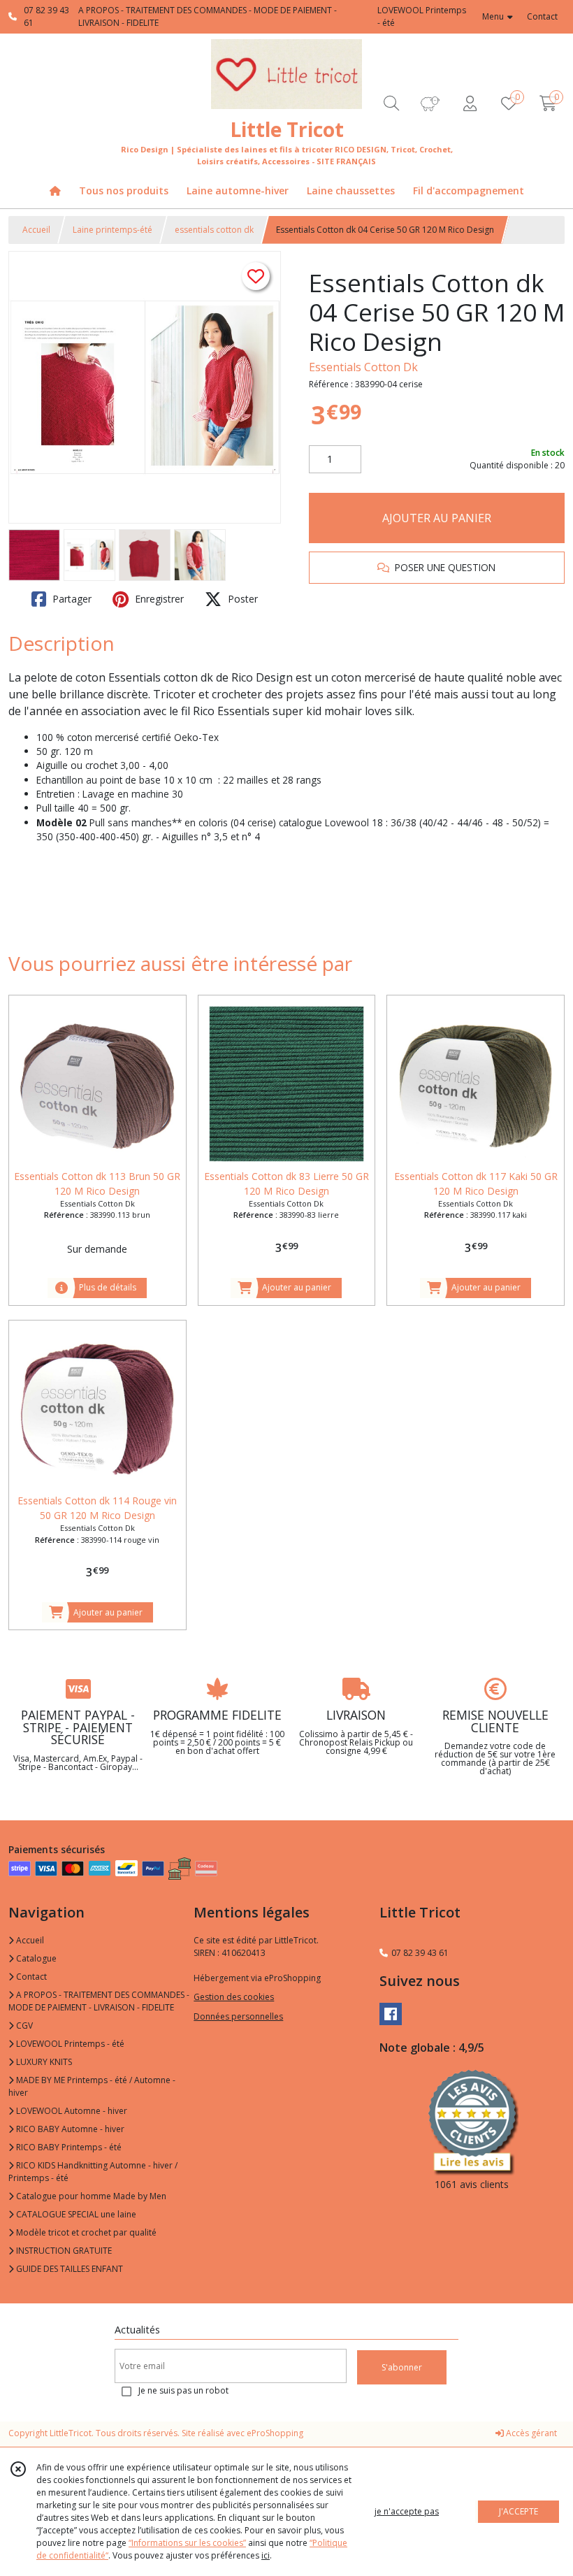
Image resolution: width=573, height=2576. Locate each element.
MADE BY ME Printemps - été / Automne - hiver (92, 2086)
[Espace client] (470, 103)
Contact (542, 16)
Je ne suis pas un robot (183, 2390)
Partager (71, 599)
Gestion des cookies (234, 1997)
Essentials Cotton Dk (363, 367)
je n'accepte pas (407, 2511)
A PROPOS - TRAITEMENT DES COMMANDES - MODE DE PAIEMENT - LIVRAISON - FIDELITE (99, 2001)
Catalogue (35, 1958)
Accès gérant (530, 2433)
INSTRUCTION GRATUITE (63, 2251)
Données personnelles (238, 2016)
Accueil (36, 230)
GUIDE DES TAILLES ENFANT (68, 2269)
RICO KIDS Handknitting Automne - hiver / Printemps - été (93, 2172)
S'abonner (402, 2367)
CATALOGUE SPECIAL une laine (75, 2214)
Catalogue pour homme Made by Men (90, 2196)
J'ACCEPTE (518, 2511)
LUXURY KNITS (43, 2062)
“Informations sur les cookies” (187, 2543)
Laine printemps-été (113, 230)
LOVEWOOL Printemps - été (69, 2044)
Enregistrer (158, 599)
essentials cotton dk (214, 230)
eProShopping (275, 2433)
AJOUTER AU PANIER (437, 518)
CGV (23, 2025)
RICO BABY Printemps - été (68, 2147)
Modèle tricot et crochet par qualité (85, 2232)
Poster (241, 599)
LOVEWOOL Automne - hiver (71, 2111)
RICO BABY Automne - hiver (69, 2129)
